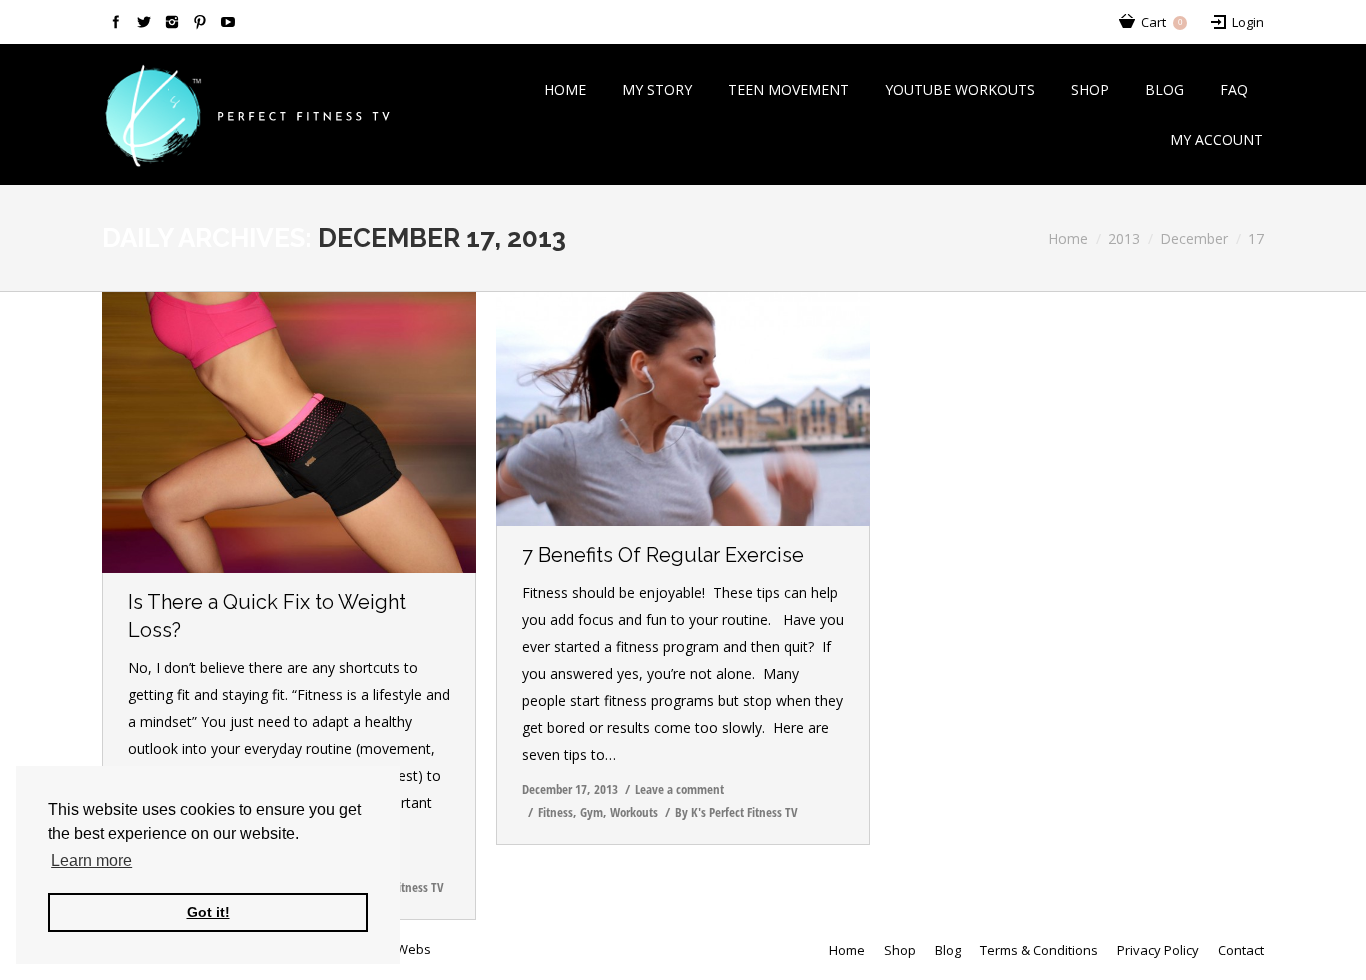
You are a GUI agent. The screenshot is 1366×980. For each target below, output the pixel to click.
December (1194, 238)
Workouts (634, 812)
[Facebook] (116, 22)
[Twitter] (144, 22)
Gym (591, 812)
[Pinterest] (200, 22)
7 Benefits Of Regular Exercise (663, 555)
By (736, 812)
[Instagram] (172, 22)
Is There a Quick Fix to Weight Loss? (267, 616)
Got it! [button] (208, 912)
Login (1248, 22)
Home (1068, 238)
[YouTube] (228, 22)
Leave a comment (679, 789)
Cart (1161, 22)
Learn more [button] (91, 860)
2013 (1124, 238)
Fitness (555, 812)
